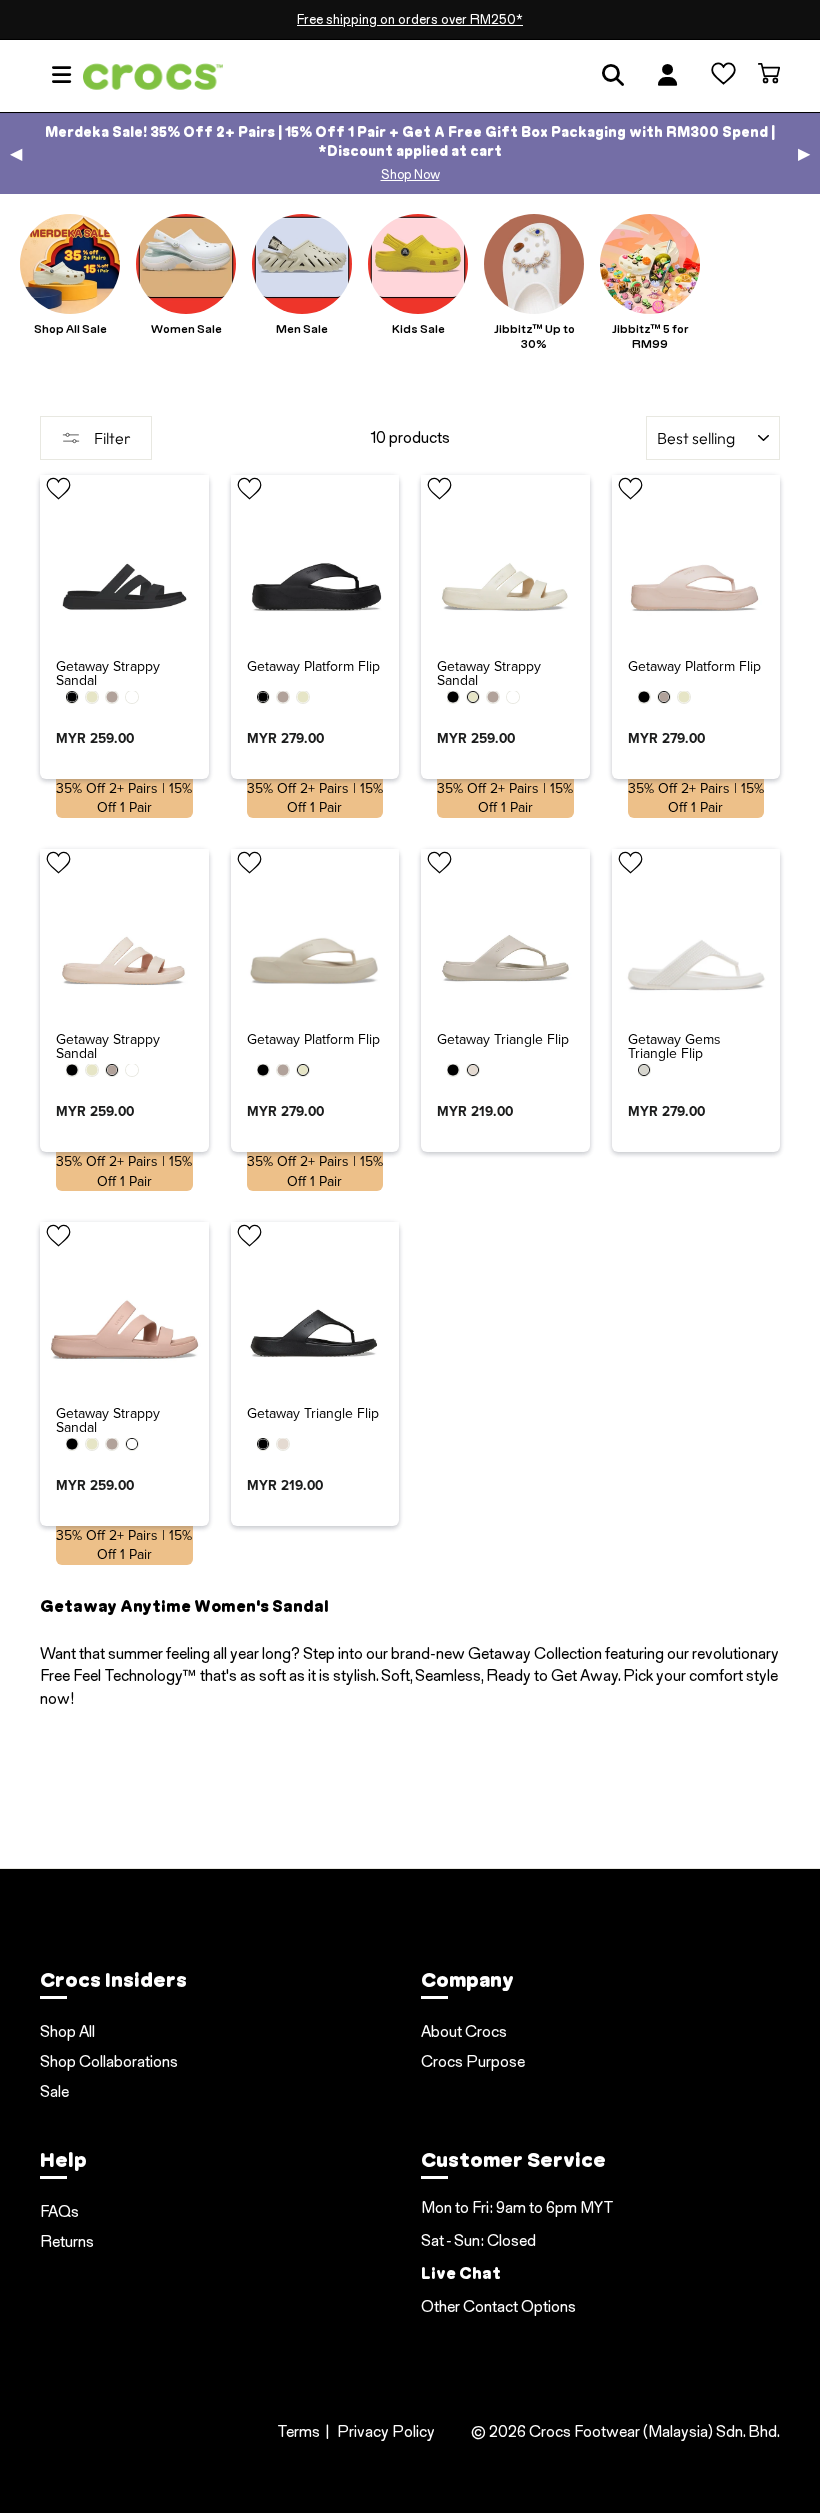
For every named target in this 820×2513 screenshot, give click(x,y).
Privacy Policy (386, 2431)
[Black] (72, 697)
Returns (67, 2241)
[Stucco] (92, 697)
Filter (111, 438)
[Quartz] (112, 697)
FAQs (59, 2211)
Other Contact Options (498, 2306)
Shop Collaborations (109, 2061)
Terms (298, 2431)
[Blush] (132, 697)
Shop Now (410, 174)
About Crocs (464, 2031)
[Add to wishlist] (58, 491)
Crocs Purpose (473, 2061)
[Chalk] (644, 1070)
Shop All (67, 2031)
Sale (54, 2091)
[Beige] (473, 1070)
